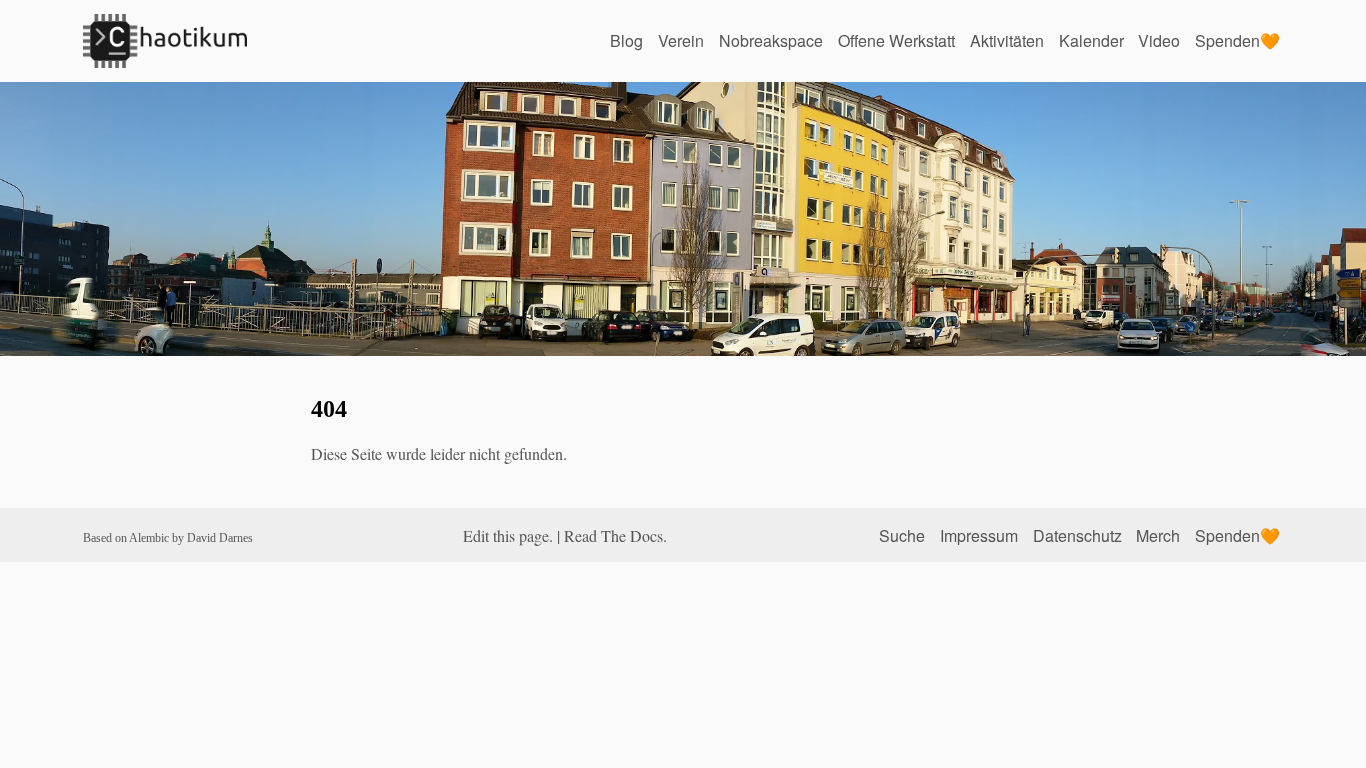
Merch (1158, 535)
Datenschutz (1077, 535)
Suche (902, 535)
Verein (681, 40)
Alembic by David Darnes (191, 538)
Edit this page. (508, 535)
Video (1159, 40)
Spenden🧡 (1237, 40)
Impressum (979, 535)
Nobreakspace (771, 40)
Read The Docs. (615, 535)
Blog (626, 40)
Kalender (1091, 40)
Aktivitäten (1007, 40)
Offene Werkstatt (896, 40)
